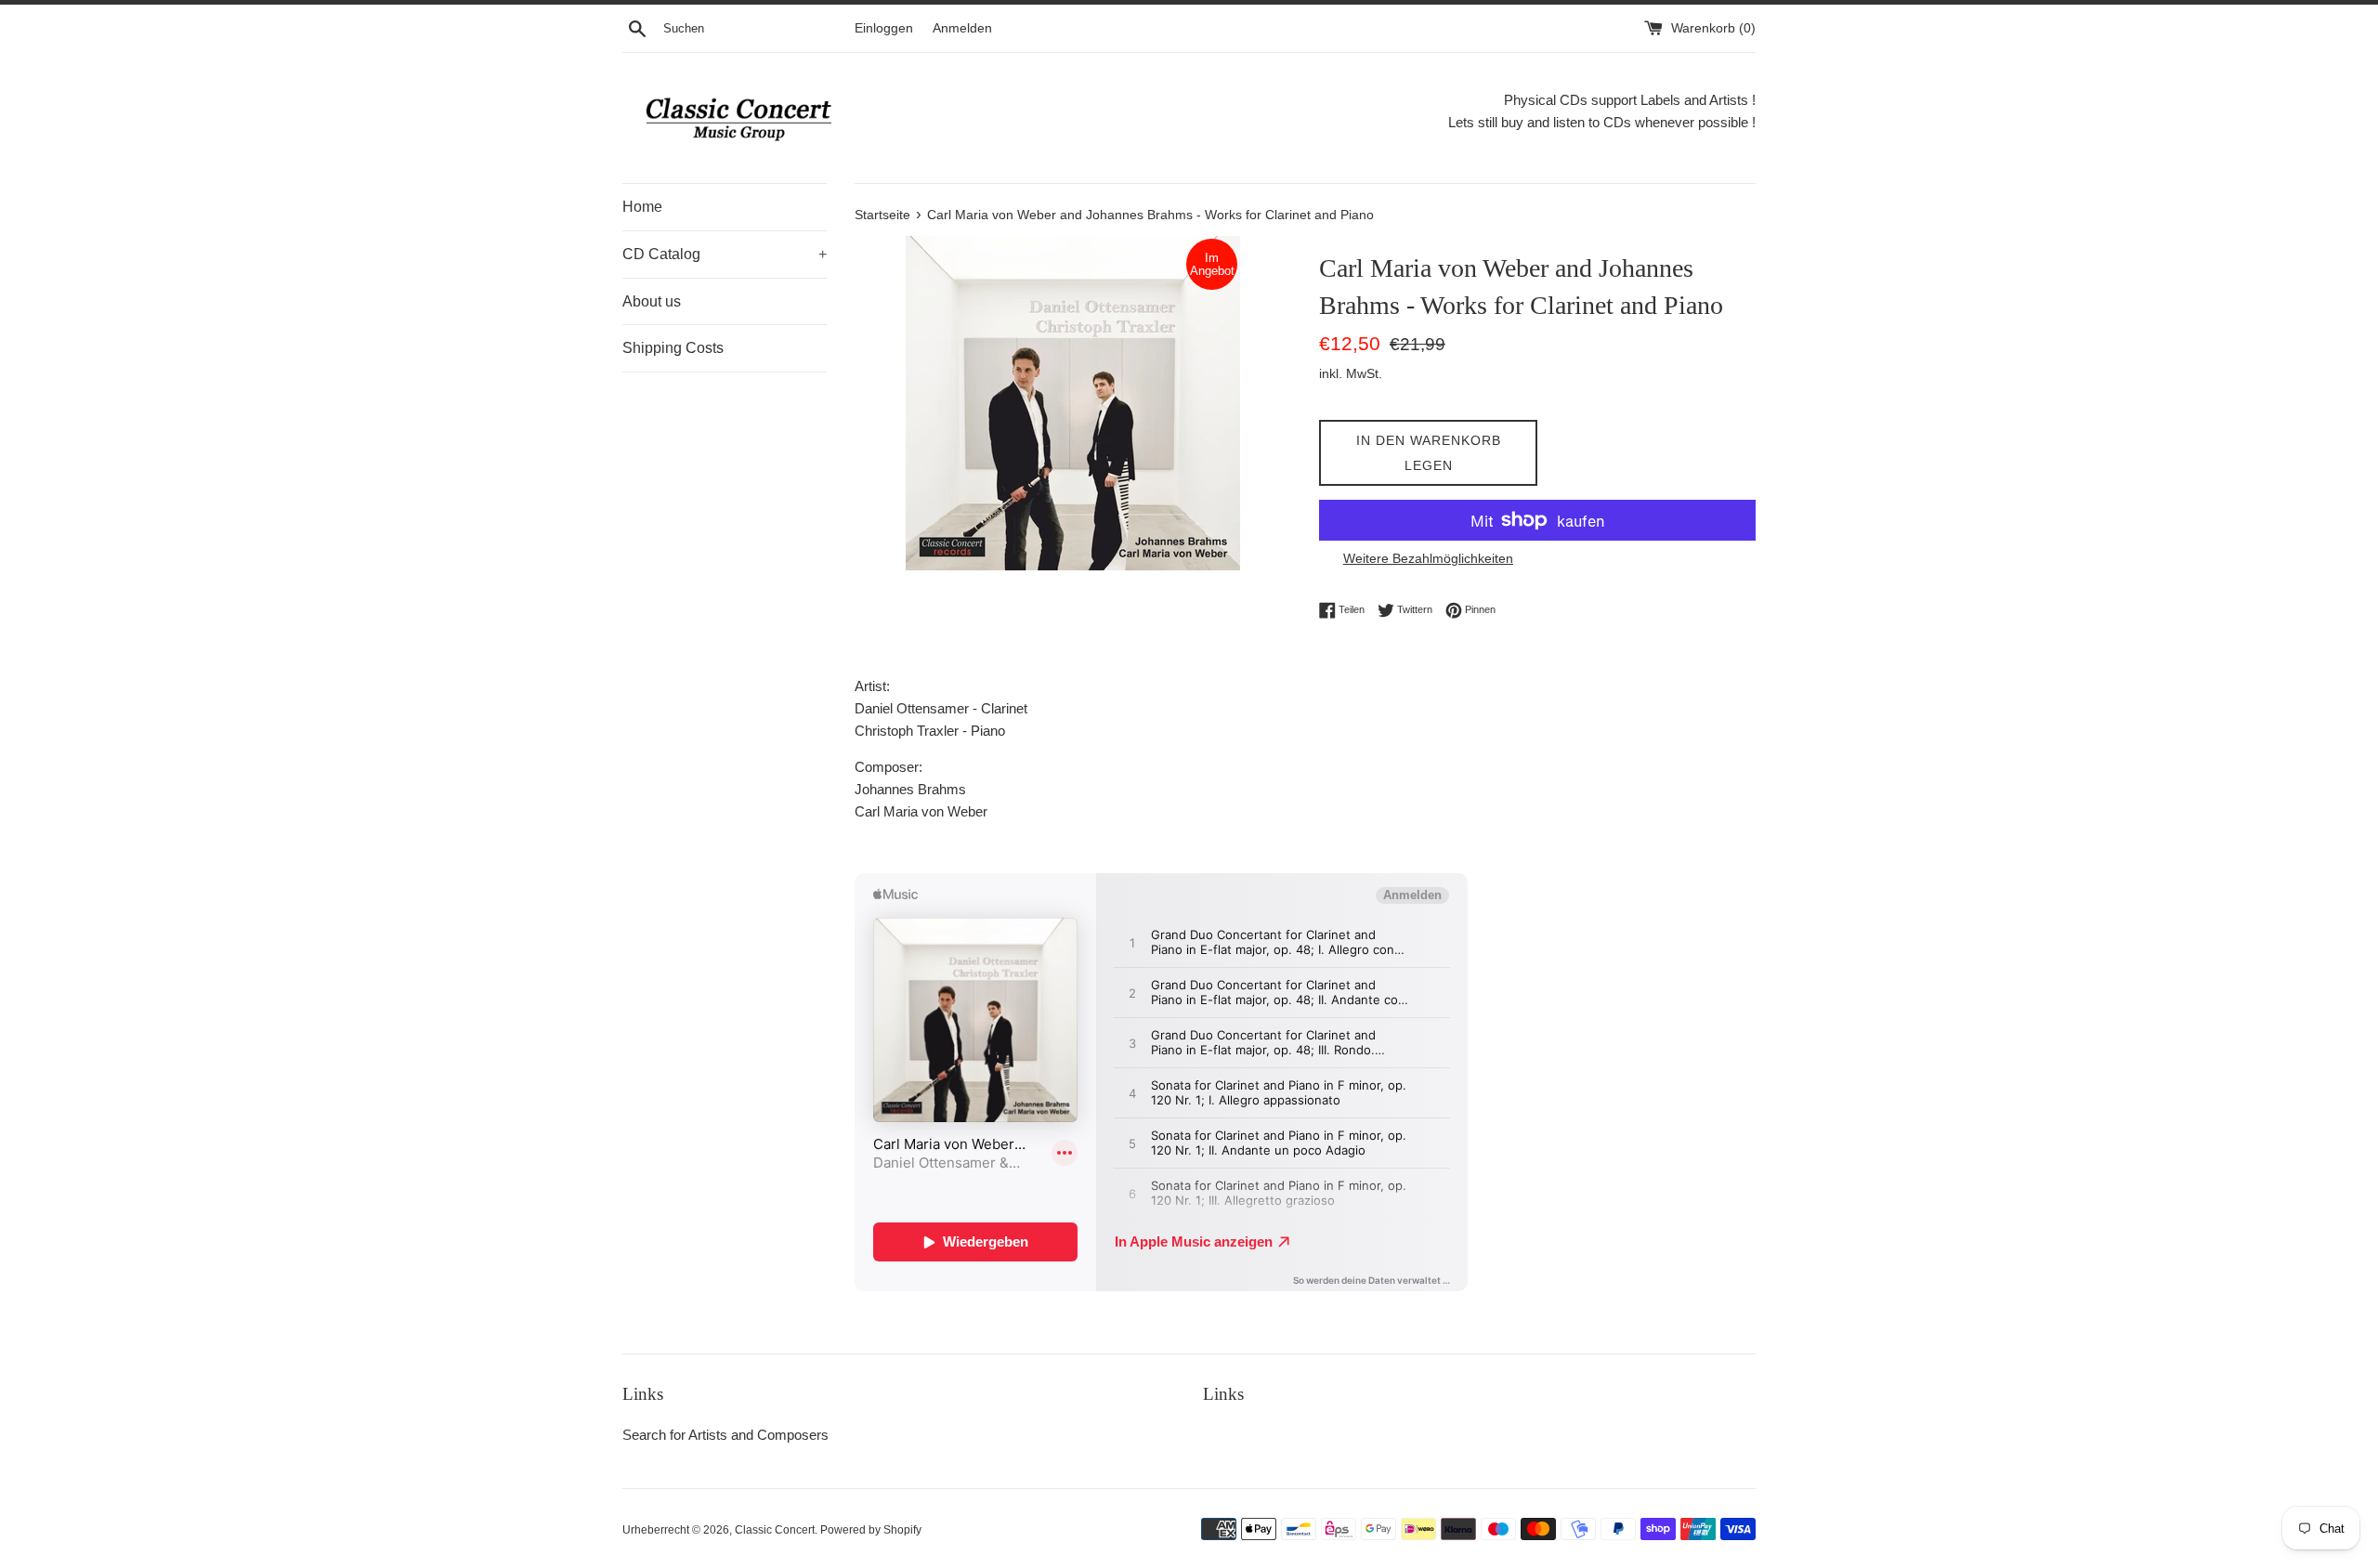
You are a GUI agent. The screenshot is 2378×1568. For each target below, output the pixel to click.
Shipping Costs (673, 348)
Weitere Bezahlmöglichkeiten (1428, 558)
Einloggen (884, 28)
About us (652, 301)
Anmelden (962, 28)
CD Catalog (725, 254)
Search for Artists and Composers (725, 1435)
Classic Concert (775, 1530)
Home (642, 207)
